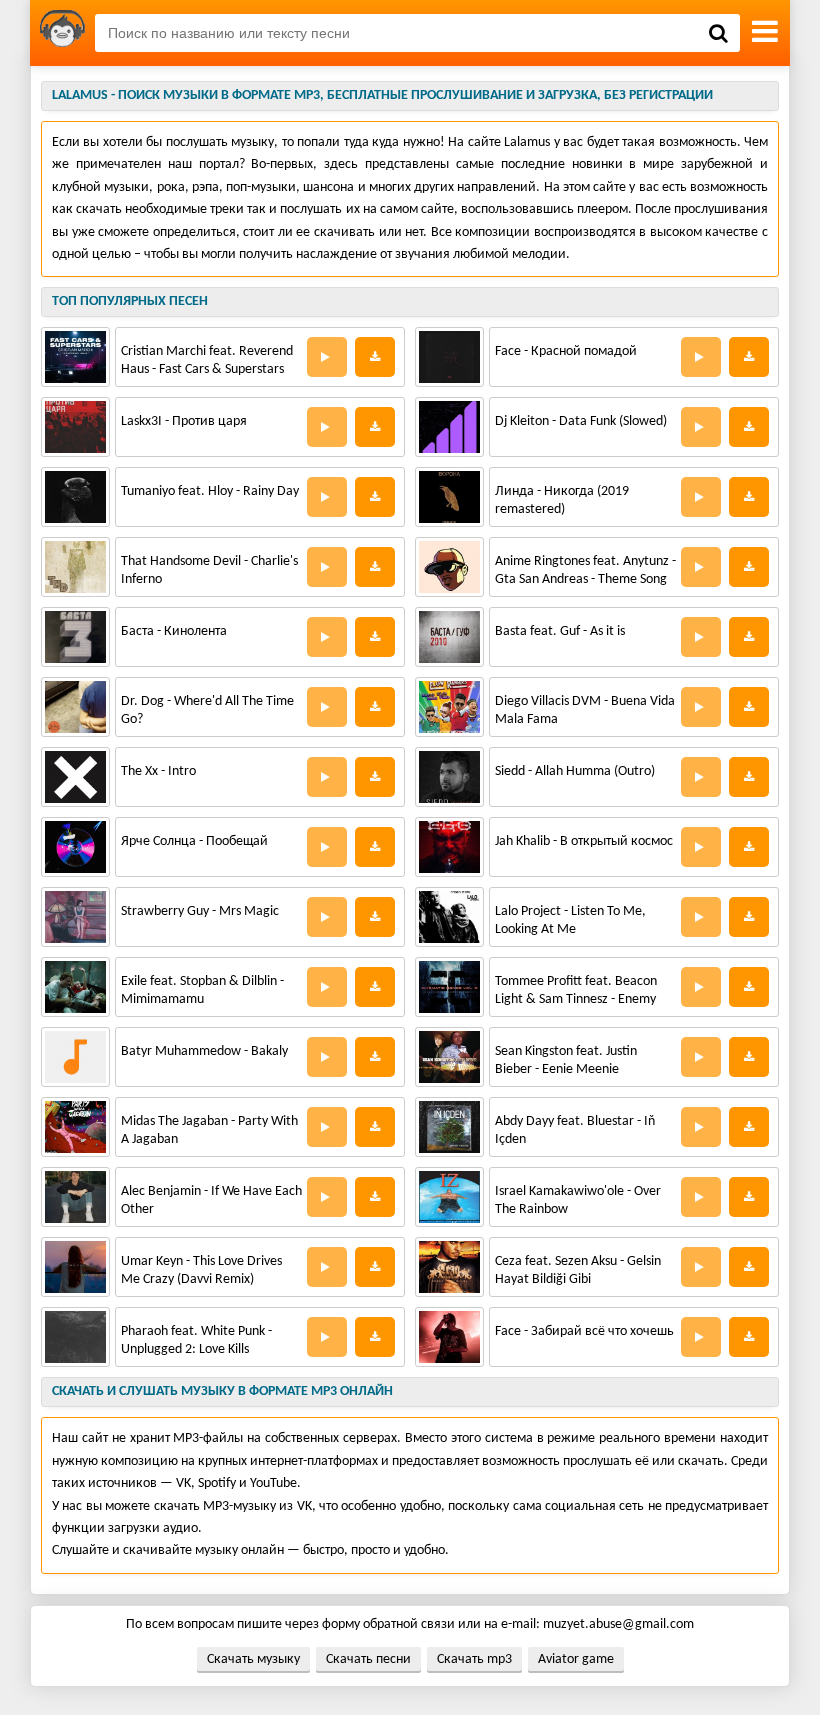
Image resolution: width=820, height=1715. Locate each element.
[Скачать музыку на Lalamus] (62, 33)
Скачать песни (368, 1659)
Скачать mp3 (474, 1659)
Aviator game (576, 1659)
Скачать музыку (253, 1659)
